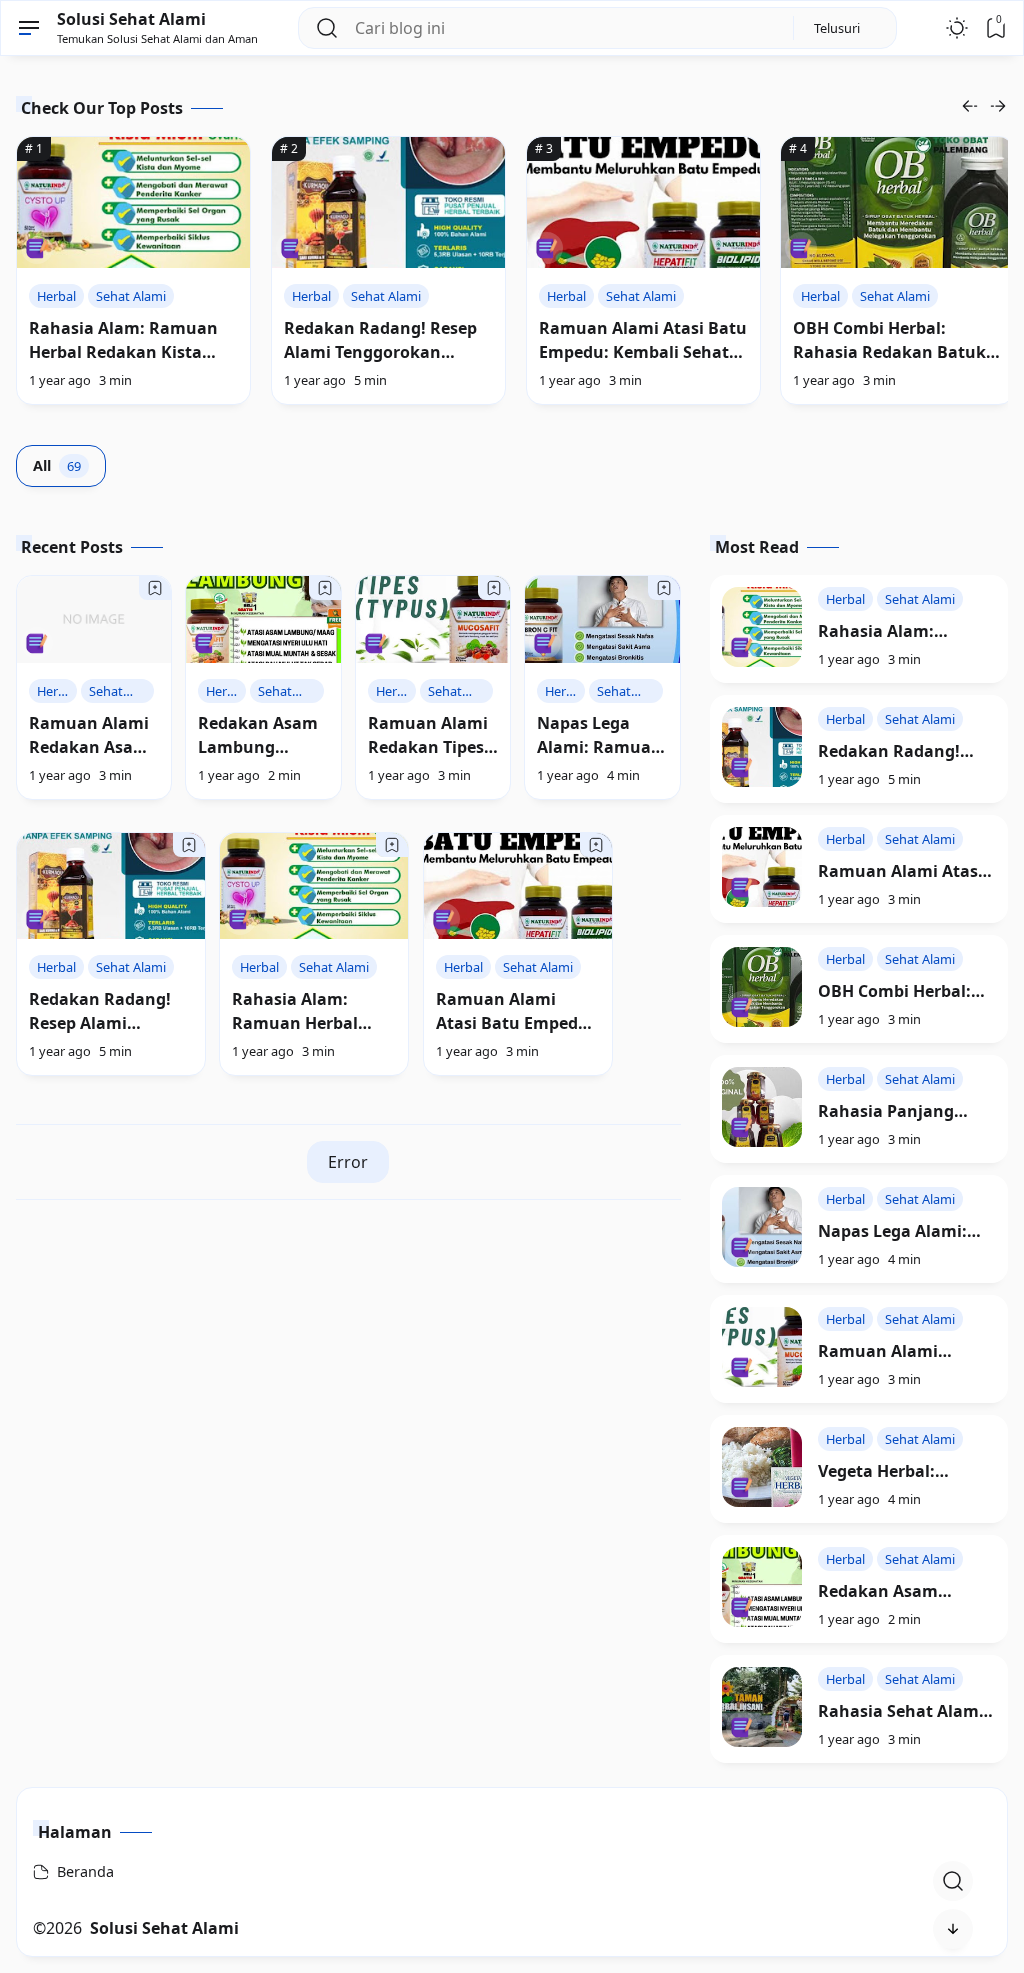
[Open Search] (953, 1881)
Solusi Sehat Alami (131, 19)
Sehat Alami (131, 296)
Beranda (85, 1871)
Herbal (56, 296)
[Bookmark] (155, 588)
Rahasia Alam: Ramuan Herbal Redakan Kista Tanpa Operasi (123, 352)
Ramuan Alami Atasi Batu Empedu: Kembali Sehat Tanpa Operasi (643, 352)
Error (348, 1162)
